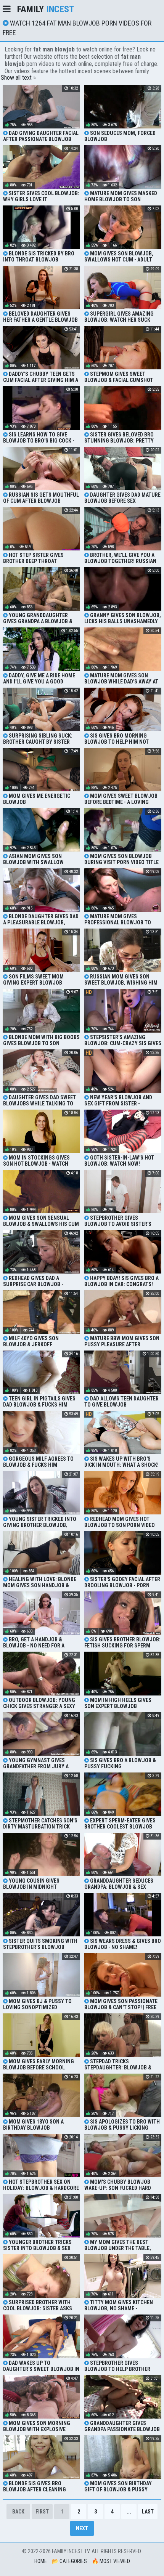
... (129, 2512)
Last (148, 2512)
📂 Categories (69, 2561)
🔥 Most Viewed (111, 2561)
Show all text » (18, 78)
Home (41, 2561)
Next (82, 2528)
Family (46, 9)
